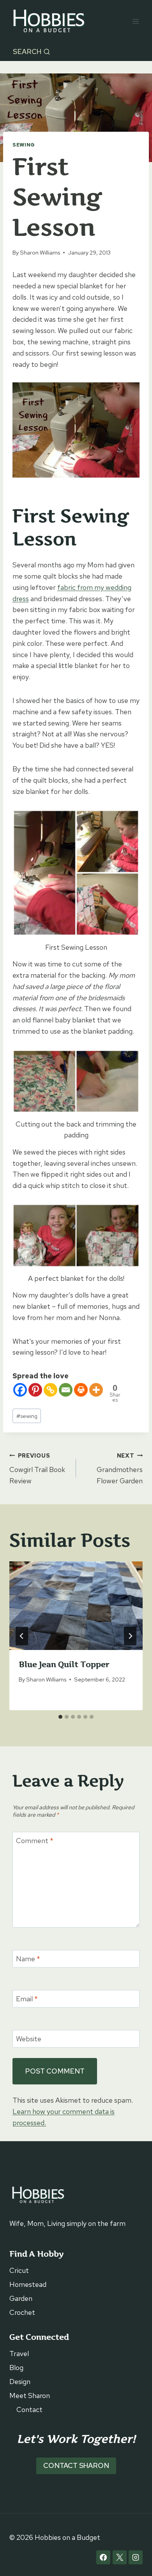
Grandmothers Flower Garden (120, 1469)
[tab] (60, 1717)
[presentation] (76, 1606)
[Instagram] (136, 2557)
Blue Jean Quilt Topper (64, 1664)
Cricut (19, 2270)
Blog (16, 2368)
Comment (35, 1841)
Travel (19, 2354)
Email (27, 1999)
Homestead (28, 2284)
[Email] (66, 1390)
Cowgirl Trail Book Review (37, 1469)
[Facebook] (20, 1390)
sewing (27, 1416)
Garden (21, 2298)
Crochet (22, 2312)
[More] (96, 1390)
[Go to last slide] (22, 1636)
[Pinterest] (35, 1390)
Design (20, 2382)
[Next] (130, 1636)
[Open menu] (135, 21)
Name (28, 1959)
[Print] (81, 1390)
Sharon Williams (40, 252)
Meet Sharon (30, 2395)
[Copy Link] (50, 1390)
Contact (29, 2409)
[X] (120, 2557)
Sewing (24, 145)
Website (29, 2039)
